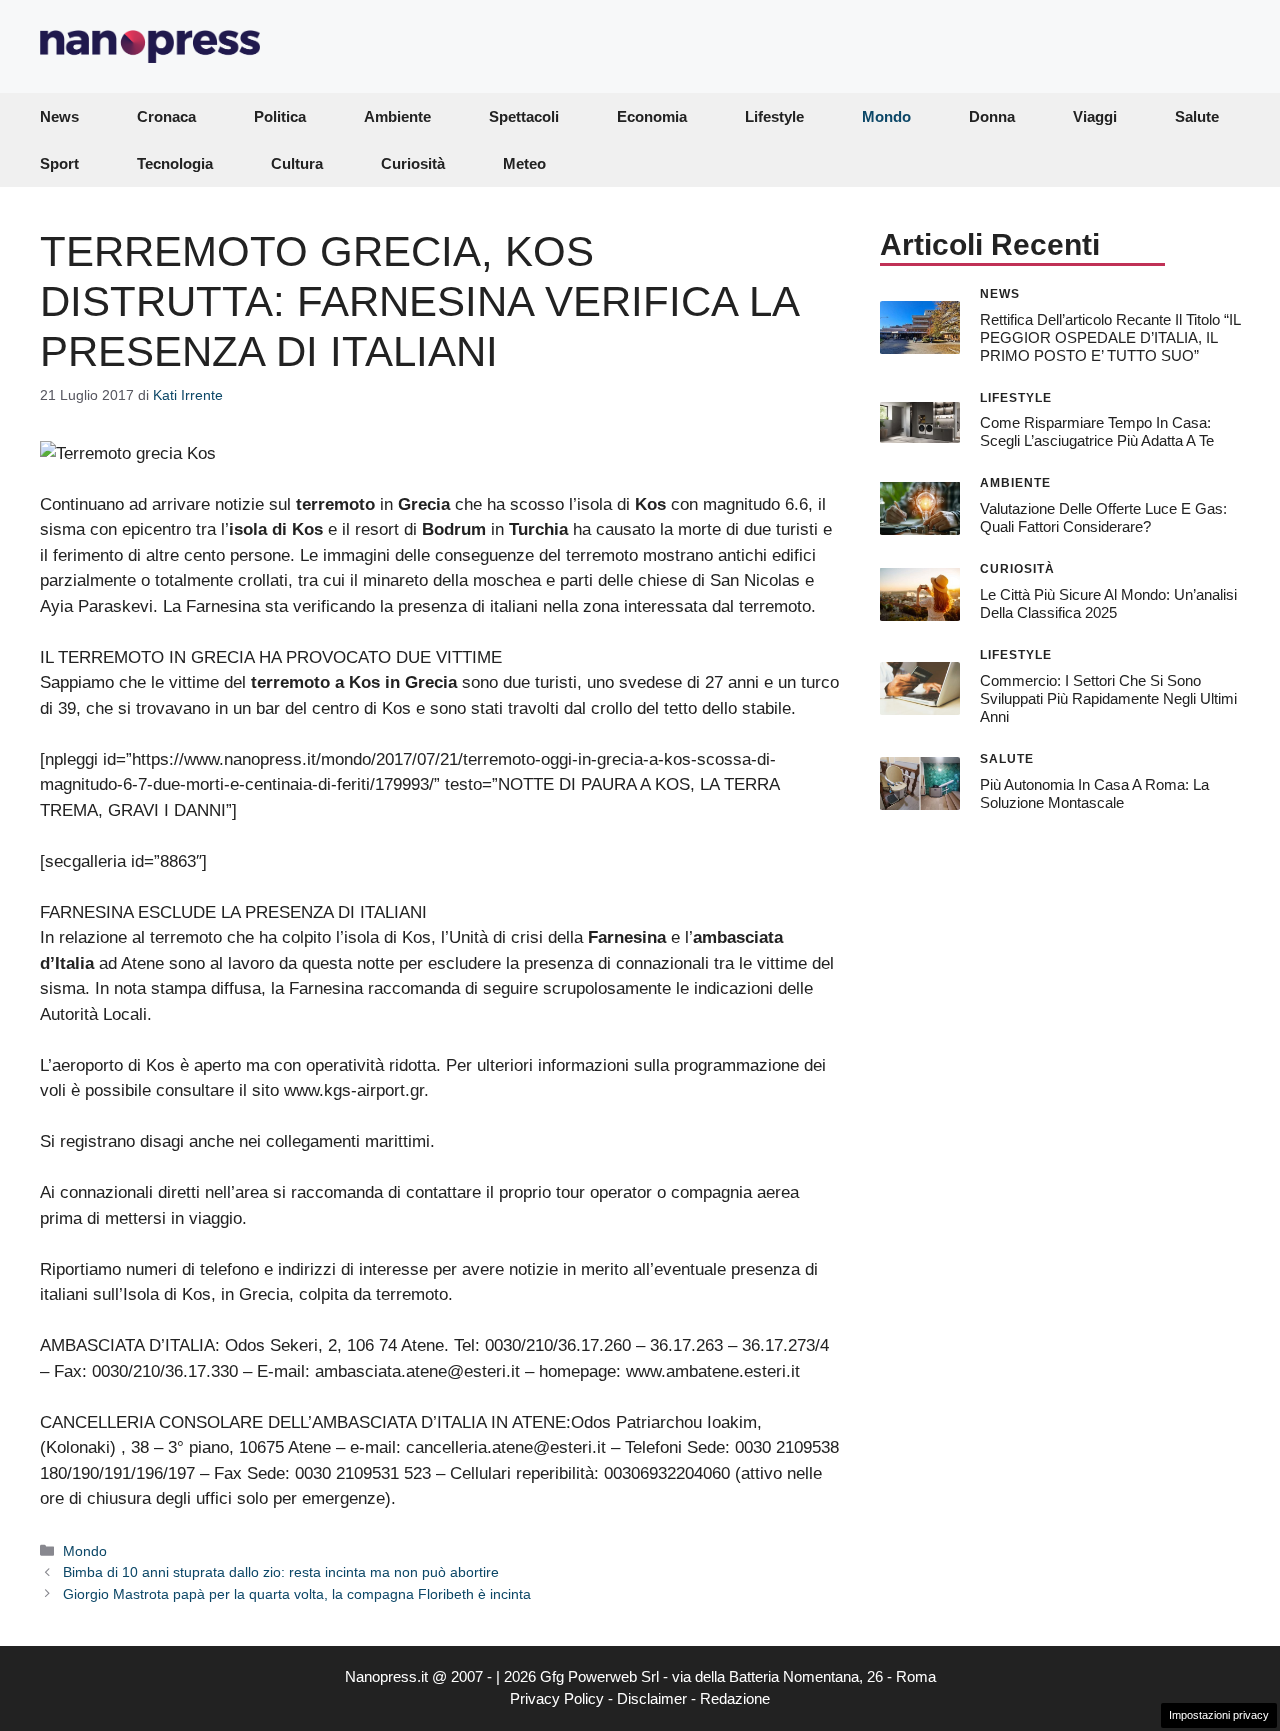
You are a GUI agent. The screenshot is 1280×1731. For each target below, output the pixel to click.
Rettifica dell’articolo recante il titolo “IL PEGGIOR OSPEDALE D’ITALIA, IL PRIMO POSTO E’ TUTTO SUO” (1110, 336)
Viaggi (1095, 116)
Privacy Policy (557, 1698)
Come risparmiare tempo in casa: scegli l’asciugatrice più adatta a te (1097, 431)
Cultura (297, 163)
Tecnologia (175, 163)
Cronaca (166, 116)
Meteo (524, 163)
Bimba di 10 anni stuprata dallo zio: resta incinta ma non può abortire (281, 1572)
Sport (59, 163)
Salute (1197, 116)
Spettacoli (524, 116)
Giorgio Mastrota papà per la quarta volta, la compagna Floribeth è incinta (297, 1594)
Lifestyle (774, 116)
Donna (992, 116)
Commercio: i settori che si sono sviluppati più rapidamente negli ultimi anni (1108, 698)
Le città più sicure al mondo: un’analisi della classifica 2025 (1108, 603)
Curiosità (413, 163)
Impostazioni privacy (1219, 1715)
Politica (280, 116)
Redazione (735, 1698)
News (59, 116)
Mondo (886, 116)
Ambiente (397, 116)
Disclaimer (652, 1698)
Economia (652, 116)
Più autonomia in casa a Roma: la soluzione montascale (1094, 792)
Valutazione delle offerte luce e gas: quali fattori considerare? (1103, 517)
